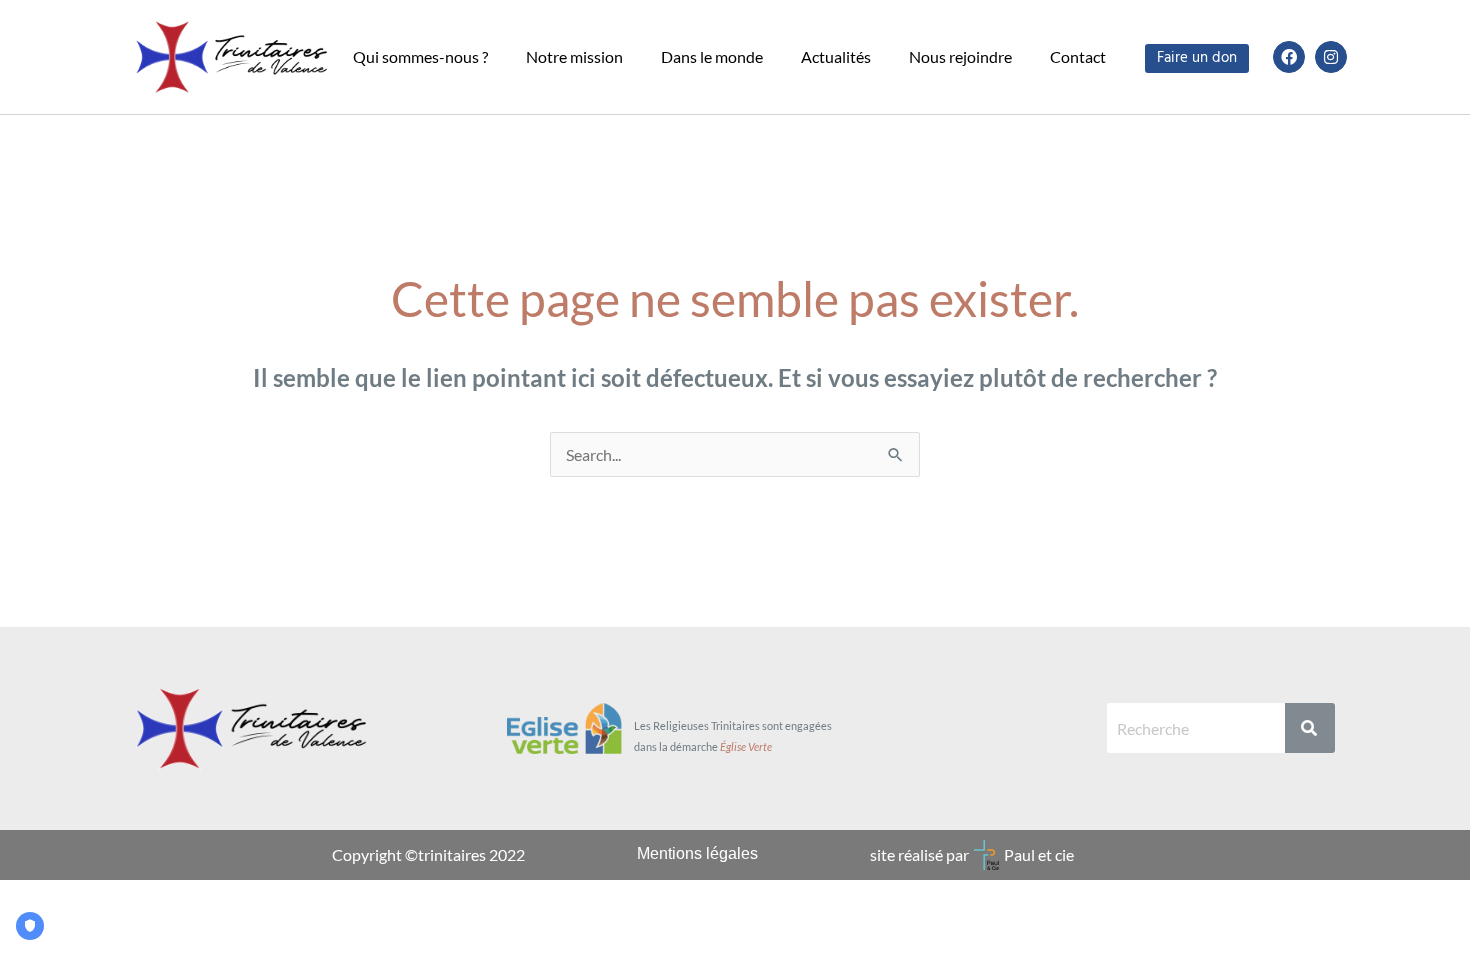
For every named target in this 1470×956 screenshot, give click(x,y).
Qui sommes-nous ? (420, 56)
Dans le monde (712, 56)
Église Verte (746, 746)
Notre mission (574, 56)
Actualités (836, 56)
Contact (1078, 56)
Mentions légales (697, 853)
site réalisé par (919, 854)
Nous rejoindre (960, 56)
